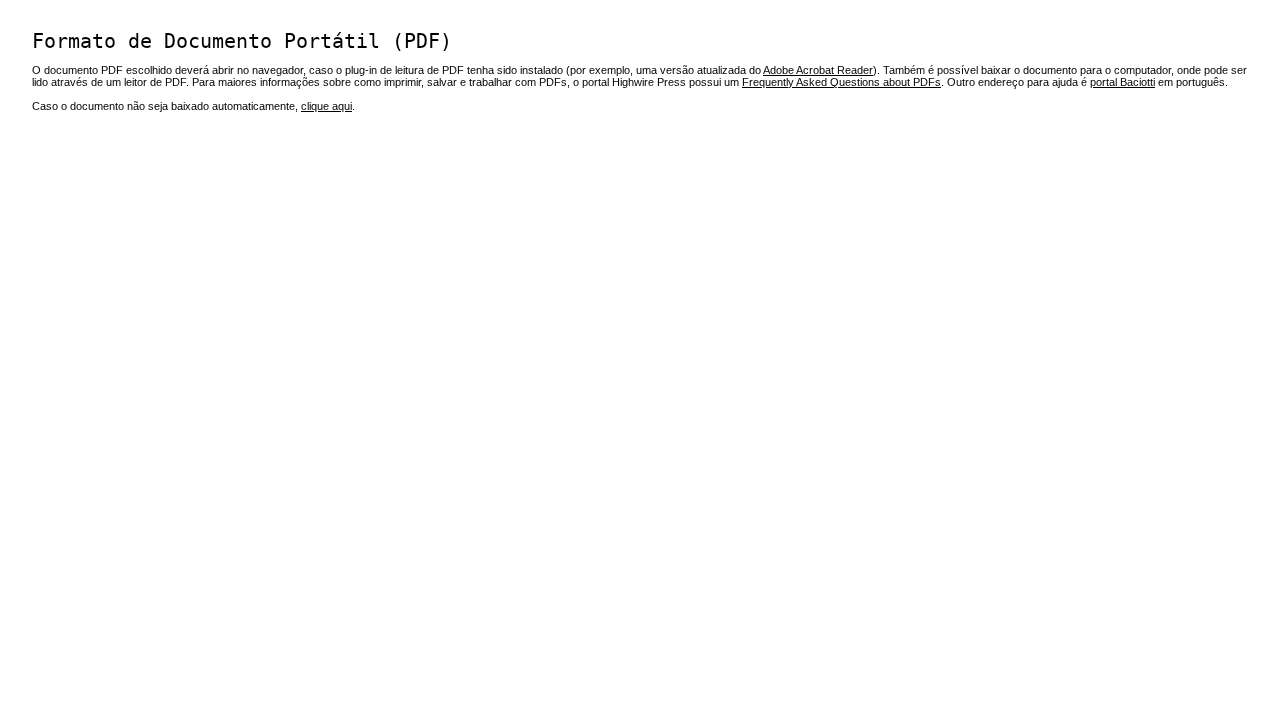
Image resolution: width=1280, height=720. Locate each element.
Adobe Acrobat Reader (818, 70)
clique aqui (326, 106)
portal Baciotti (1122, 82)
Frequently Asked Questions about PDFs (841, 82)
